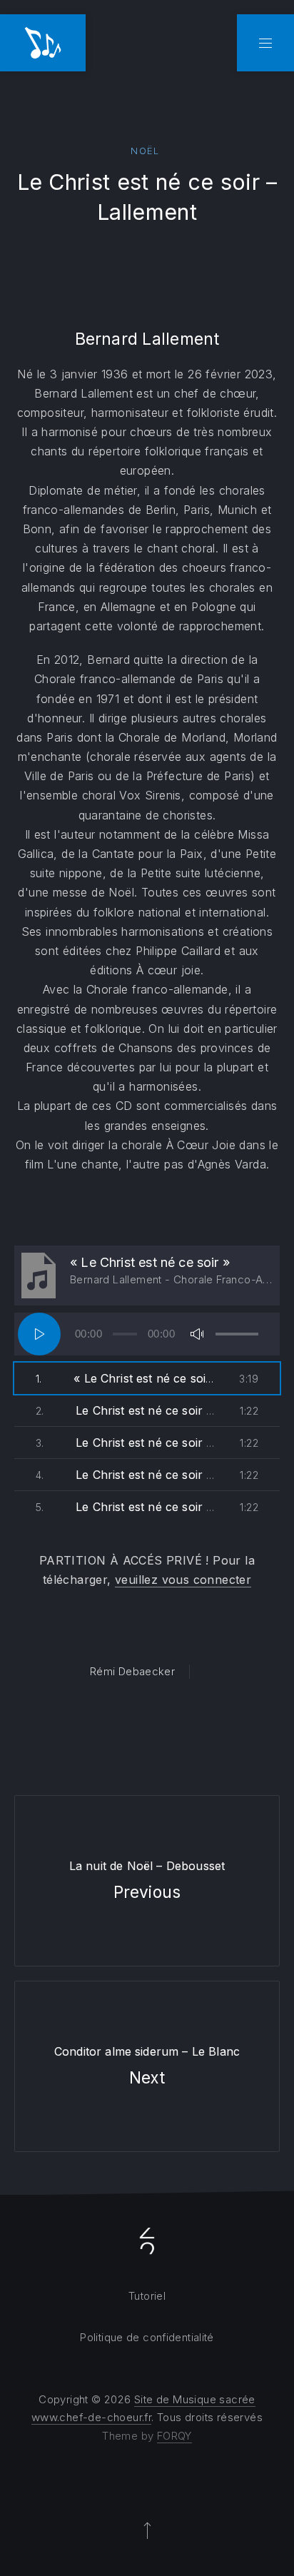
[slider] (237, 1334)
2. (126, 1410)
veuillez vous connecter (183, 1580)
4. (126, 1475)
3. (126, 1443)
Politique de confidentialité (147, 2337)
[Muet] (197, 1334)
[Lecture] (39, 1334)
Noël (145, 151)
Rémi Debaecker (132, 1671)
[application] (147, 1334)
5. (126, 1507)
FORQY (174, 2436)
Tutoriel (147, 2296)
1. (126, 1378)
